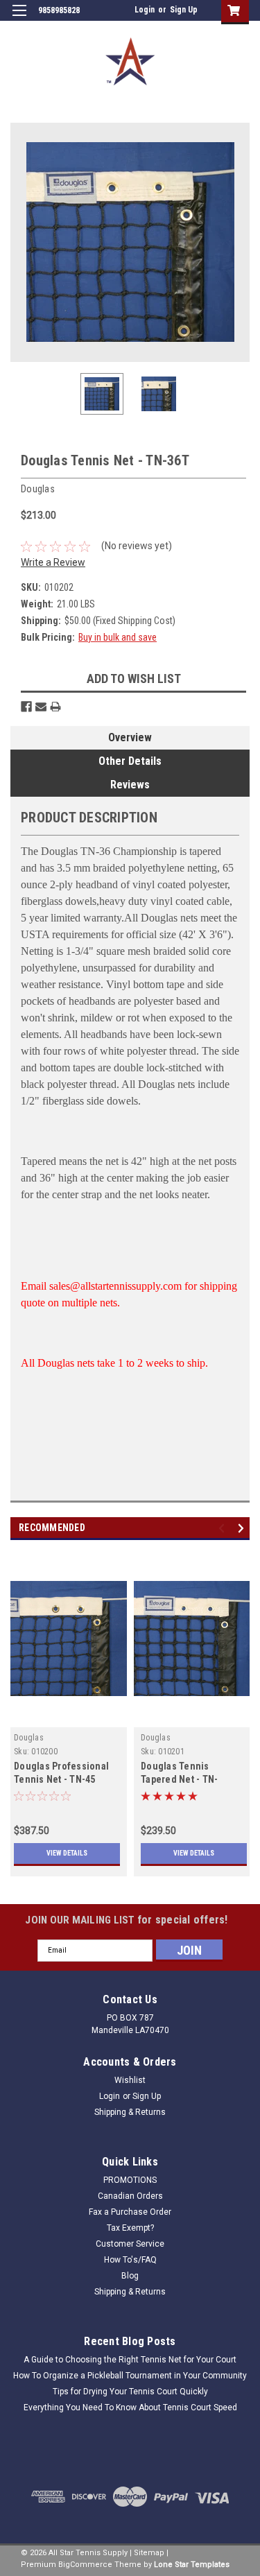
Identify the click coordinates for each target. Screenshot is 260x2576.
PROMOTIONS (130, 2180)
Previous (21, 242)
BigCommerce (85, 2565)
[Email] (41, 707)
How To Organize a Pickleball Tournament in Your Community (130, 2376)
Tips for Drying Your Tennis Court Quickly (130, 2392)
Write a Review (53, 562)
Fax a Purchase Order (130, 2212)
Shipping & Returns (130, 2112)
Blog (130, 2276)
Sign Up (184, 10)
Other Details (130, 761)
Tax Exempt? (130, 2228)
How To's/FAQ (130, 2260)
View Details (67, 1853)
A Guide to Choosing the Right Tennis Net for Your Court (130, 2360)
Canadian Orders (130, 2196)
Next (239, 242)
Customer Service (130, 2244)
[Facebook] (26, 707)
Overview (130, 737)
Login (145, 10)
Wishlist (130, 2080)
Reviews (130, 785)
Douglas (29, 1738)
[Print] (55, 707)
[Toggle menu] (19, 19)
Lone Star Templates (192, 2565)
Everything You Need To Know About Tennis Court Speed (130, 2408)
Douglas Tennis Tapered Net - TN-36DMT (179, 1779)
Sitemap (149, 2553)
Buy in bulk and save (118, 637)
